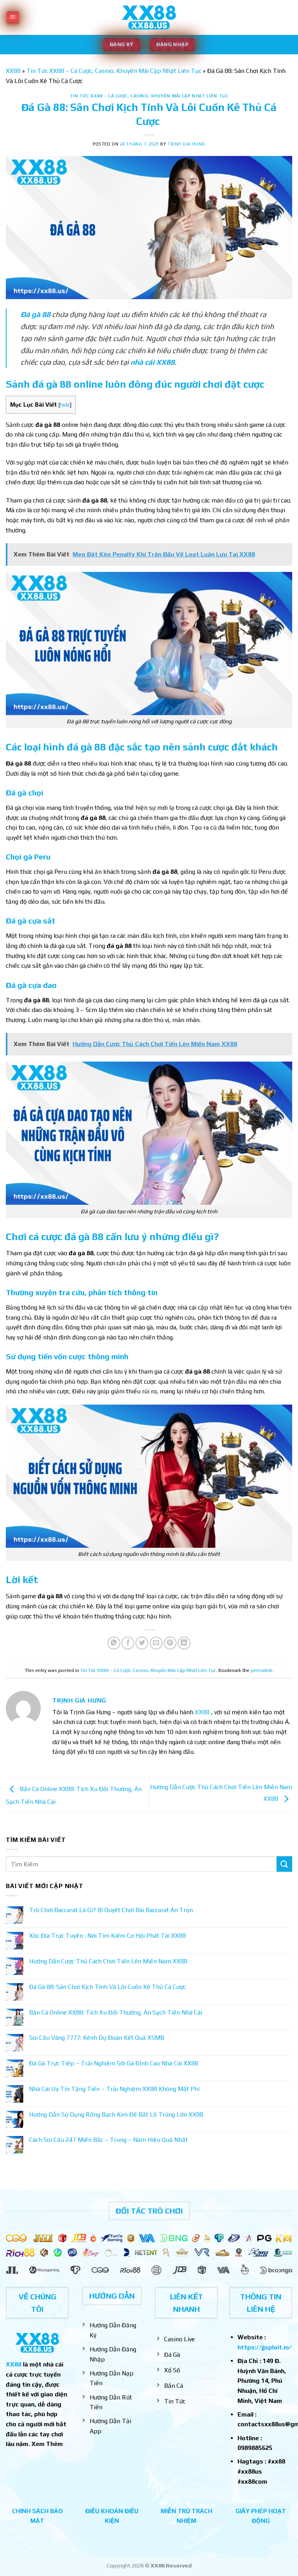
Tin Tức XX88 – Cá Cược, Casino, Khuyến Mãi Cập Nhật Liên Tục (114, 71)
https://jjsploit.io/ (265, 2347)
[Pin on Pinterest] (170, 1643)
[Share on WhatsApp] (114, 1643)
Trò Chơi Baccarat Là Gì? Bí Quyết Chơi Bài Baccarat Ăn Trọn (111, 1910)
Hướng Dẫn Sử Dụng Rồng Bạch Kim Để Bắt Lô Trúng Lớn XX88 (116, 2114)
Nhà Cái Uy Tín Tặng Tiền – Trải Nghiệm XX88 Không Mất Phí (114, 2089)
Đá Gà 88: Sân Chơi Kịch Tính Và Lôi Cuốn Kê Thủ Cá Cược (108, 1987)
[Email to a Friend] (156, 1643)
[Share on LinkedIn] (184, 1643)
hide (65, 405)
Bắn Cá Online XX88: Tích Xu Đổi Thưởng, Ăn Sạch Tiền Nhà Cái (116, 2012)
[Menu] (13, 18)
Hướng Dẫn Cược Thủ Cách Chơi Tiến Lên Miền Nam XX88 (108, 1961)
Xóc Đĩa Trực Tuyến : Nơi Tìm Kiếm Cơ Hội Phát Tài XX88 (107, 1936)
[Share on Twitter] (142, 1643)
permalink (261, 1670)
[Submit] (284, 1864)
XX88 (13, 71)
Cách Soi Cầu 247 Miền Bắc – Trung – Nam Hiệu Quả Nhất (108, 2140)
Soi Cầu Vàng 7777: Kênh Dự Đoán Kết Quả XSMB (97, 2038)
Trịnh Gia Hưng (186, 144)
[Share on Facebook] (128, 1643)
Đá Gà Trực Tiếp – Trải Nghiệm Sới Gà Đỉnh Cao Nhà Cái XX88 (114, 2063)
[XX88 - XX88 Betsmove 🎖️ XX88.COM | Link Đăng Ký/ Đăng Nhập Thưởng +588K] (149, 18)
